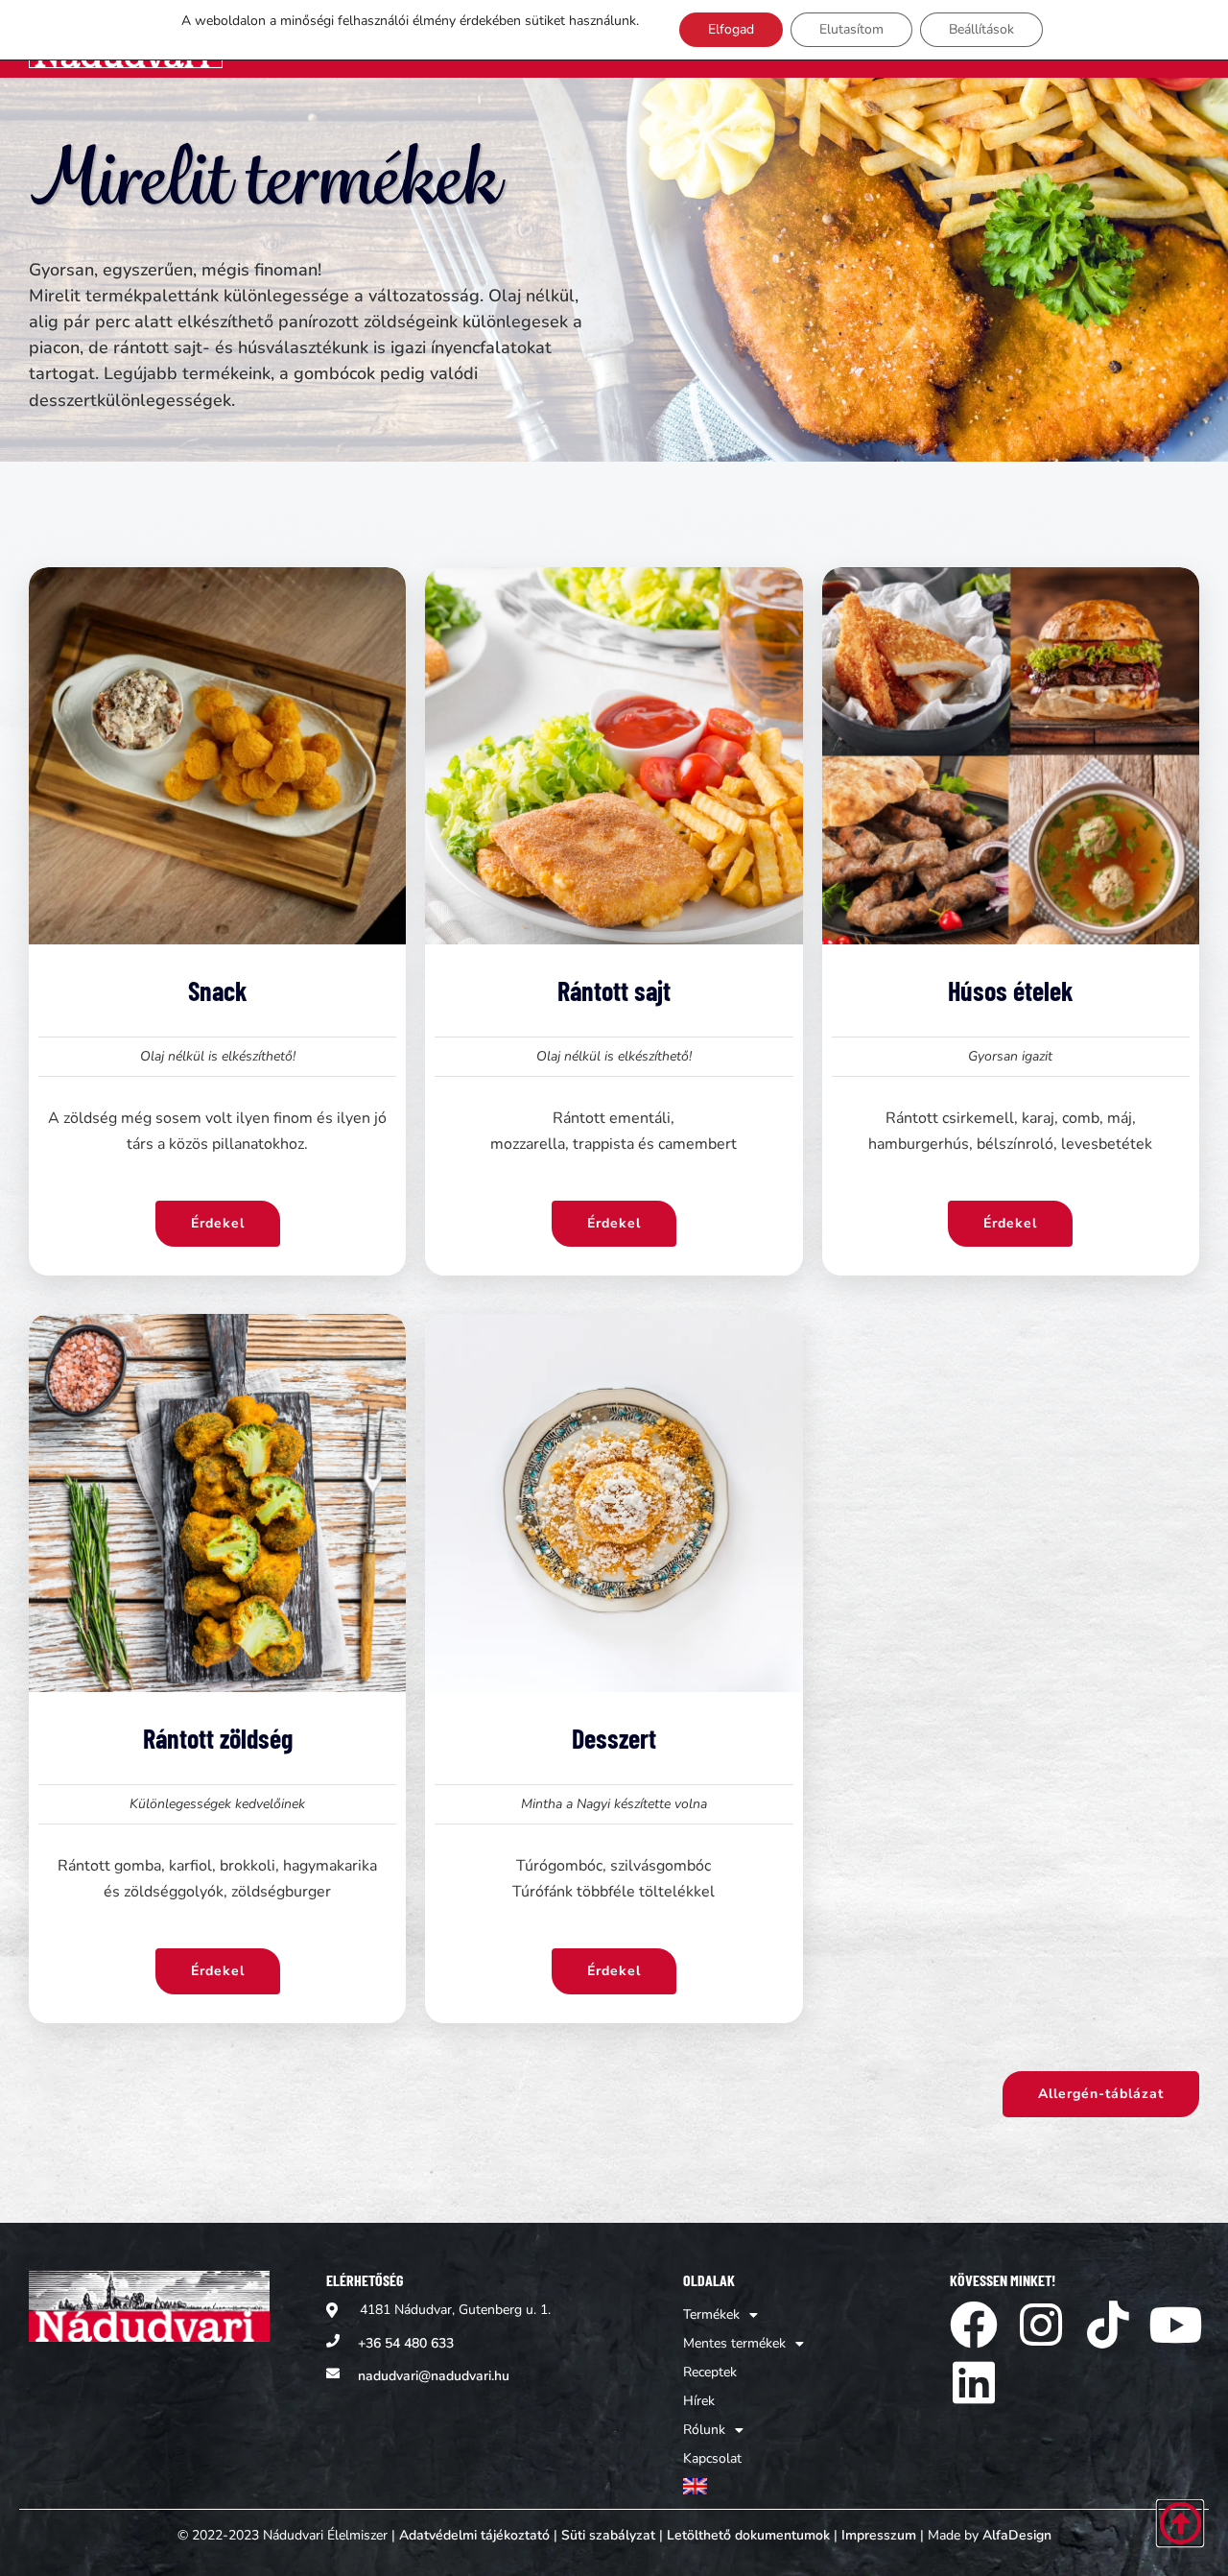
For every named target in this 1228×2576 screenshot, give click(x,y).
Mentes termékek (734, 2343)
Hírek (699, 2401)
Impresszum (879, 2535)
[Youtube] (1175, 2325)
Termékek (711, 2314)
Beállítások (981, 29)
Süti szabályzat (608, 2535)
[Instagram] (1041, 2325)
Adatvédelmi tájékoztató (474, 2535)
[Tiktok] (1108, 2325)
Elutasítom (851, 29)
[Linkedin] (974, 2382)
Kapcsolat (712, 2458)
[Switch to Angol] (744, 2486)
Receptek (710, 2372)
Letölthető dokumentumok (748, 2535)
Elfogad (731, 29)
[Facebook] (974, 2325)
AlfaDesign (1017, 2535)
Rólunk (704, 2430)
